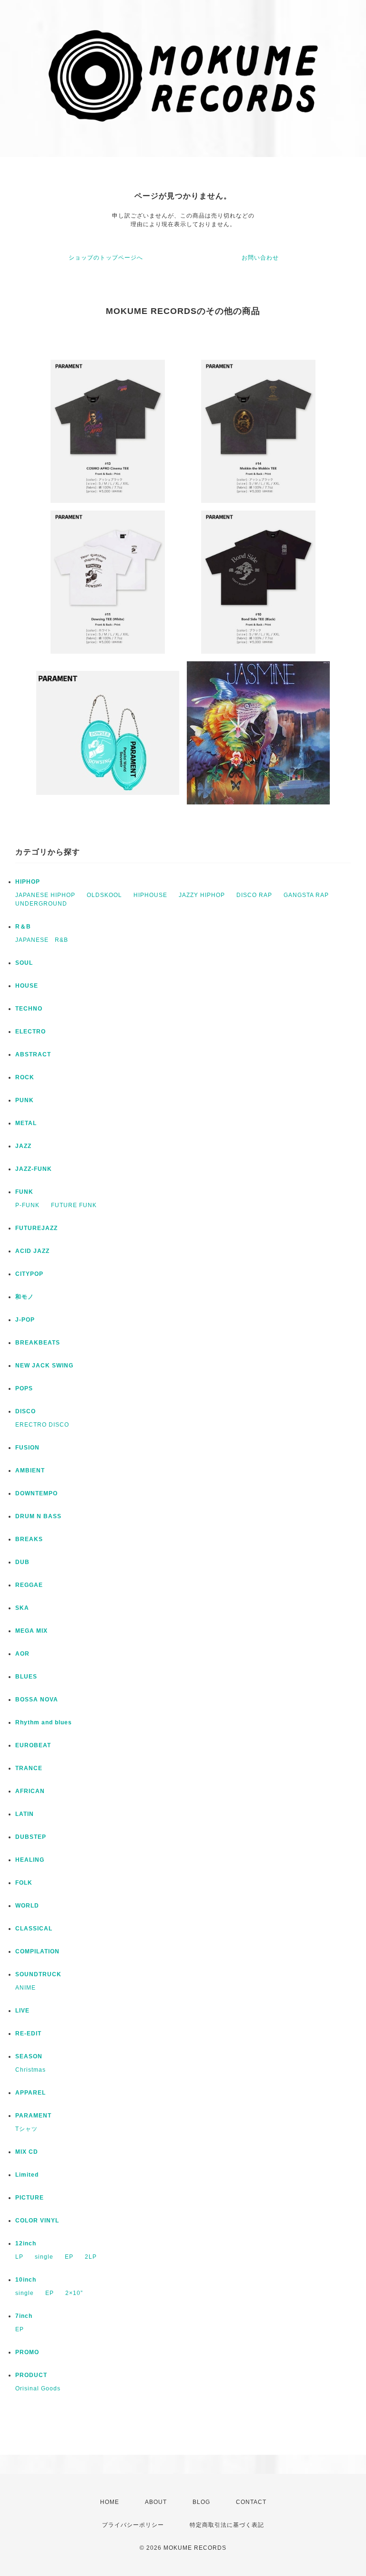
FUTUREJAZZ (36, 1228)
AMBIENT (30, 1471)
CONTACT (251, 2502)
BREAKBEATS (38, 1343)
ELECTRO (30, 1032)
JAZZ (23, 1146)
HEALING (30, 1860)
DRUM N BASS (38, 1516)
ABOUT (156, 2502)
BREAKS (29, 1539)
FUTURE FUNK (74, 1205)
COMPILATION (37, 1951)
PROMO (27, 2352)
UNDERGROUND (41, 904)
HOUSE (27, 986)
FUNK (24, 1192)
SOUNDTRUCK (38, 1974)
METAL (26, 1123)
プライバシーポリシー (133, 2525)
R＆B (23, 927)
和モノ (25, 1297)
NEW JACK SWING (44, 1366)
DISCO (25, 1411)
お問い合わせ (260, 258)
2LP (91, 2257)
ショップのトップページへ (106, 258)
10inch (26, 2280)
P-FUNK (27, 1205)
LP (19, 2257)
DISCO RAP (254, 895)
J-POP (25, 1320)
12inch (26, 2243)
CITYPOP (29, 1274)
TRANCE (29, 1768)
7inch (24, 2316)
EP (69, 2257)
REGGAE (29, 1585)
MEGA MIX (31, 1631)
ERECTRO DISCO (42, 1425)
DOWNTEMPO (36, 1493)
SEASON (29, 2056)
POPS (24, 1388)
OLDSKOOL (104, 895)
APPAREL (30, 2093)
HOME (110, 2502)
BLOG (201, 2502)
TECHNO (29, 1009)
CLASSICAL (34, 1929)
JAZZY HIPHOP (202, 895)
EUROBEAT (33, 1745)
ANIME (25, 1988)
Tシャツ (26, 2129)
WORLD (27, 1906)
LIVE (22, 2011)
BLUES (26, 1677)
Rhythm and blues (44, 1722)
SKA (22, 1608)
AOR (22, 1654)
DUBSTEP (31, 1837)
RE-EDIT (28, 2034)
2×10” (74, 2293)
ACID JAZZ (32, 1251)
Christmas (30, 2070)
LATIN (25, 1814)
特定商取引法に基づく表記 (227, 2525)
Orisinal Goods (38, 2388)
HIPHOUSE (150, 895)
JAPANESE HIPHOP (45, 895)
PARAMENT (33, 2116)
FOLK (24, 1883)
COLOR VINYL (37, 2221)
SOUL (24, 963)
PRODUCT (31, 2375)
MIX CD (27, 2152)
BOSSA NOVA (37, 1700)
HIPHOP (28, 882)
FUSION (27, 1448)
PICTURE (30, 2198)
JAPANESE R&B (42, 940)
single (44, 2257)
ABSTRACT (33, 1054)
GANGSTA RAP (306, 895)
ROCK (25, 1077)
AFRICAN (30, 1791)
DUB (22, 1562)
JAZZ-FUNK (34, 1169)
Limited (27, 2175)
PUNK (25, 1100)
